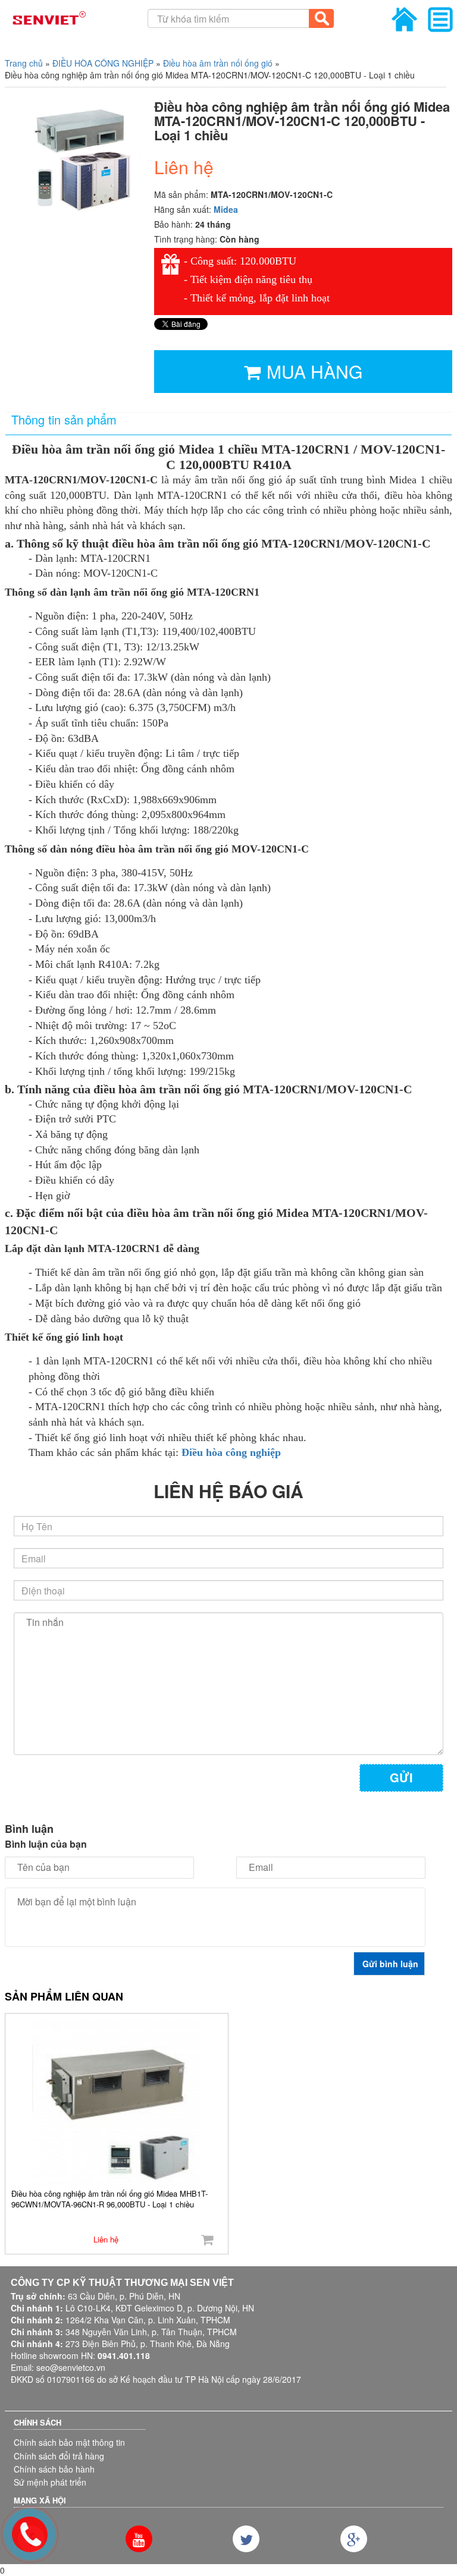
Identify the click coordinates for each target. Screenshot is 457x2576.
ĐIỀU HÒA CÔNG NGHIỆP (103, 63)
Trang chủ (24, 63)
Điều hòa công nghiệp (231, 1452)
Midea (226, 209)
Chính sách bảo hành (54, 2469)
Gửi (401, 1777)
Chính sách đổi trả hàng (59, 2456)
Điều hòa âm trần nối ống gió (218, 63)
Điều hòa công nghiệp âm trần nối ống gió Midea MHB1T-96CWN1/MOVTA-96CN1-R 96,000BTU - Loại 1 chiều (109, 2199)
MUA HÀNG (314, 371)
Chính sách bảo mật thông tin (69, 2442)
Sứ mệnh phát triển (50, 2482)
